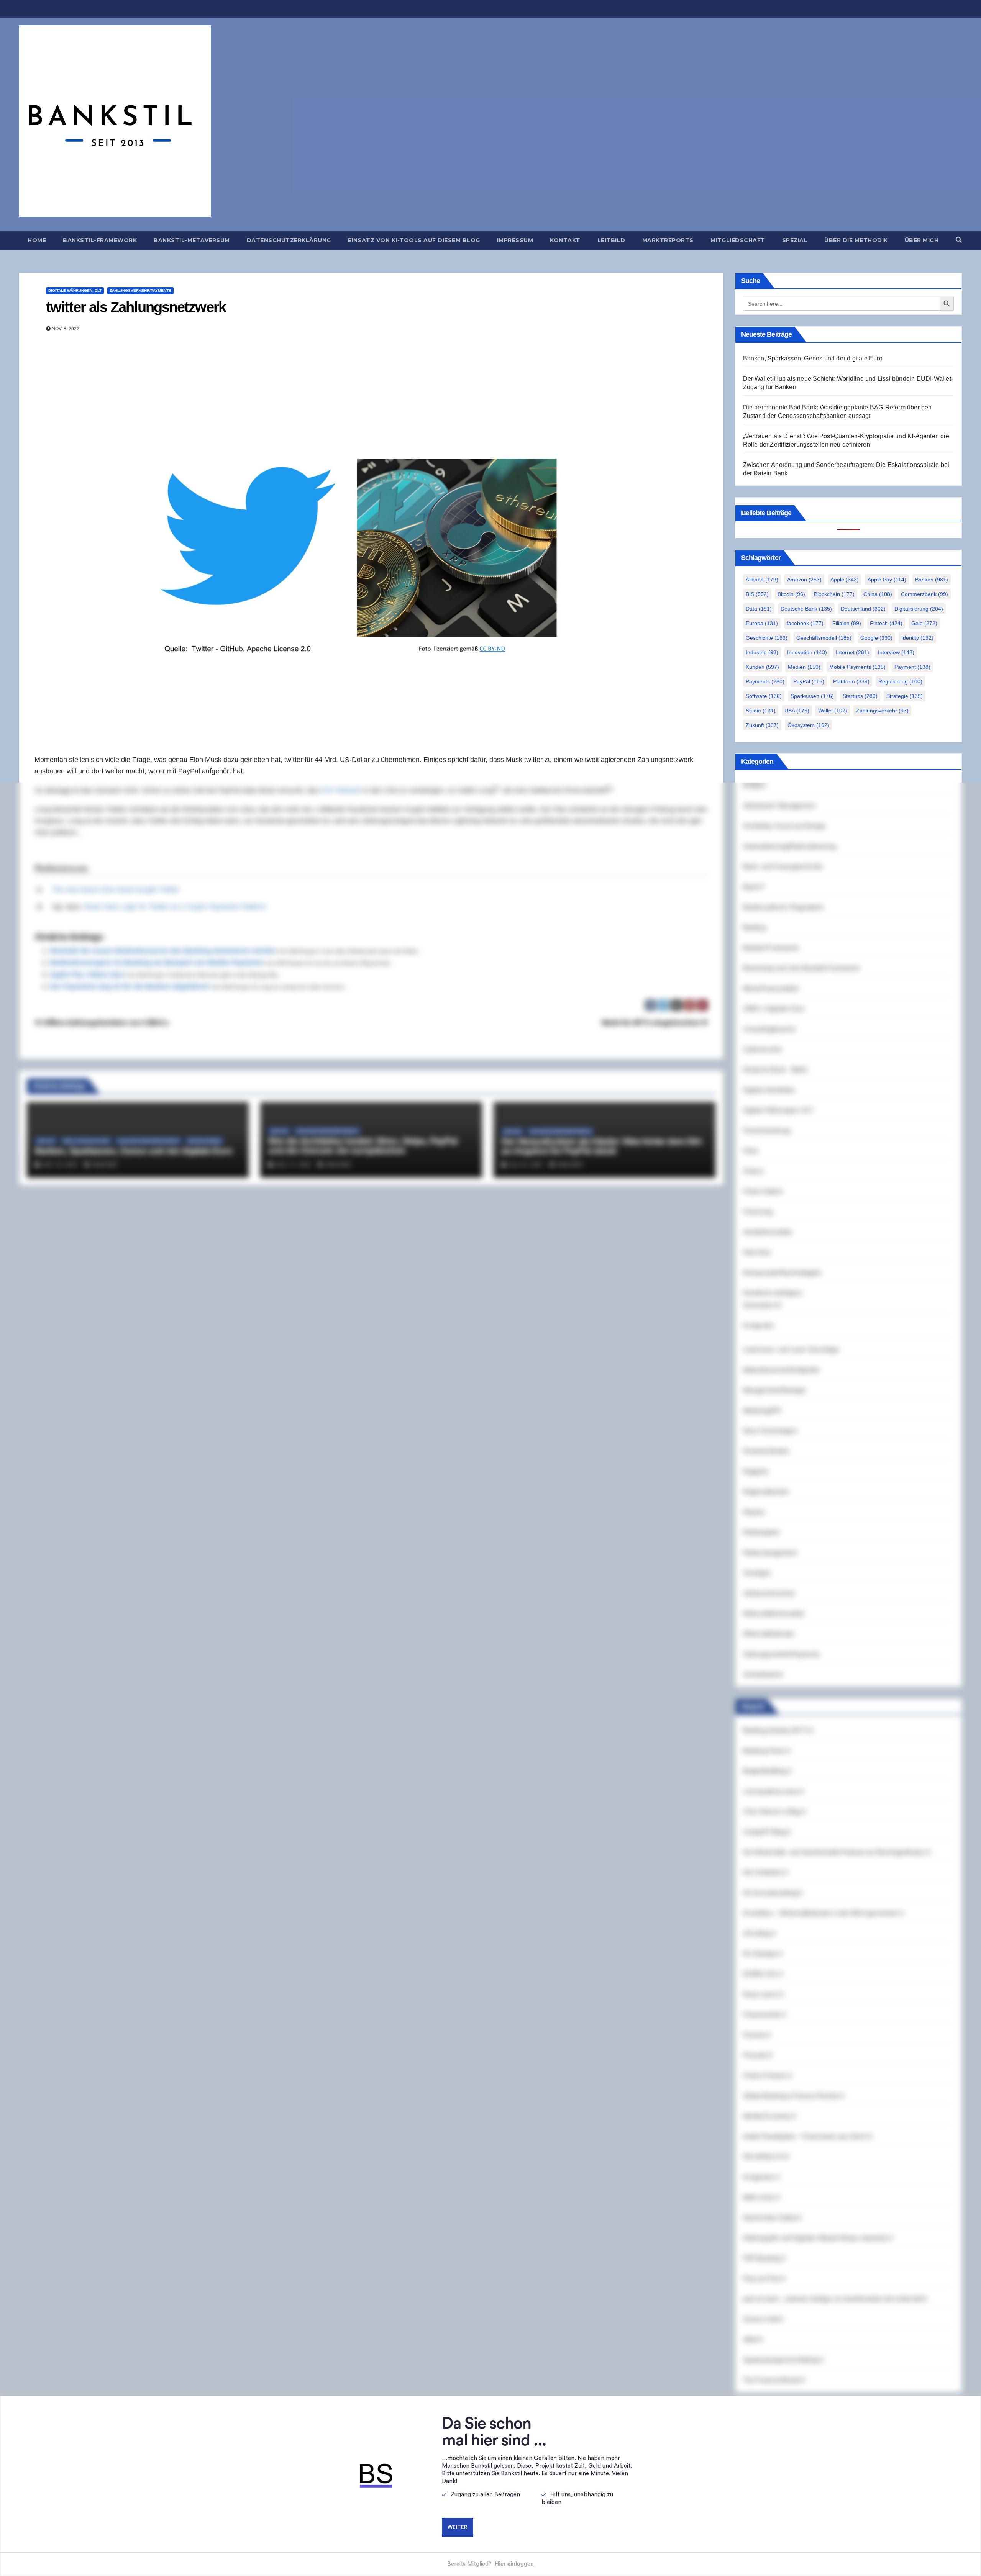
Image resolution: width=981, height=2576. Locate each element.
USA (797, 711)
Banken (932, 580)
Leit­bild (611, 240)
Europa (762, 623)
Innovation (807, 652)
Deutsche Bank (806, 609)
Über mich (922, 240)
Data (759, 609)
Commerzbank (924, 594)
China (878, 594)
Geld (924, 623)
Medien (804, 667)
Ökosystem (808, 725)
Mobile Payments (857, 667)
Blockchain (834, 594)
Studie (761, 711)
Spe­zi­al (795, 240)
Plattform (851, 681)
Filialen (847, 623)
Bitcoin (791, 594)
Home (37, 240)
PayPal (809, 681)
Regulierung (900, 681)
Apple (845, 580)
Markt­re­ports (668, 240)
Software (764, 696)
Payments (765, 681)
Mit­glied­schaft (738, 240)
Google (876, 638)
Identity (917, 638)
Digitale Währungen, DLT (75, 291)
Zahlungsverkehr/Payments (140, 291)
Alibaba (762, 580)
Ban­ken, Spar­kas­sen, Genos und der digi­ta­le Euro (813, 358)
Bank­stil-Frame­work (100, 240)
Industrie (762, 652)
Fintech (886, 623)
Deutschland (863, 609)
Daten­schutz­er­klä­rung (289, 240)
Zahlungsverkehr (882, 711)
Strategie (905, 696)
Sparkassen (812, 696)
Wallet (833, 711)
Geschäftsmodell (824, 638)
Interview (896, 652)
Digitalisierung (919, 609)
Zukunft (762, 725)
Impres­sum (515, 240)
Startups (860, 696)
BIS (757, 594)
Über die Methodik (856, 240)
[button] (959, 240)
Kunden (762, 667)
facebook (805, 623)
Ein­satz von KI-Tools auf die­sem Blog (414, 240)
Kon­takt (565, 240)
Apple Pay (887, 580)
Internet (852, 652)
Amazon (804, 580)
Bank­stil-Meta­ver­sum (192, 240)
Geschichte (767, 638)
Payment (912, 667)
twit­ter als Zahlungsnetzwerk (136, 307)
